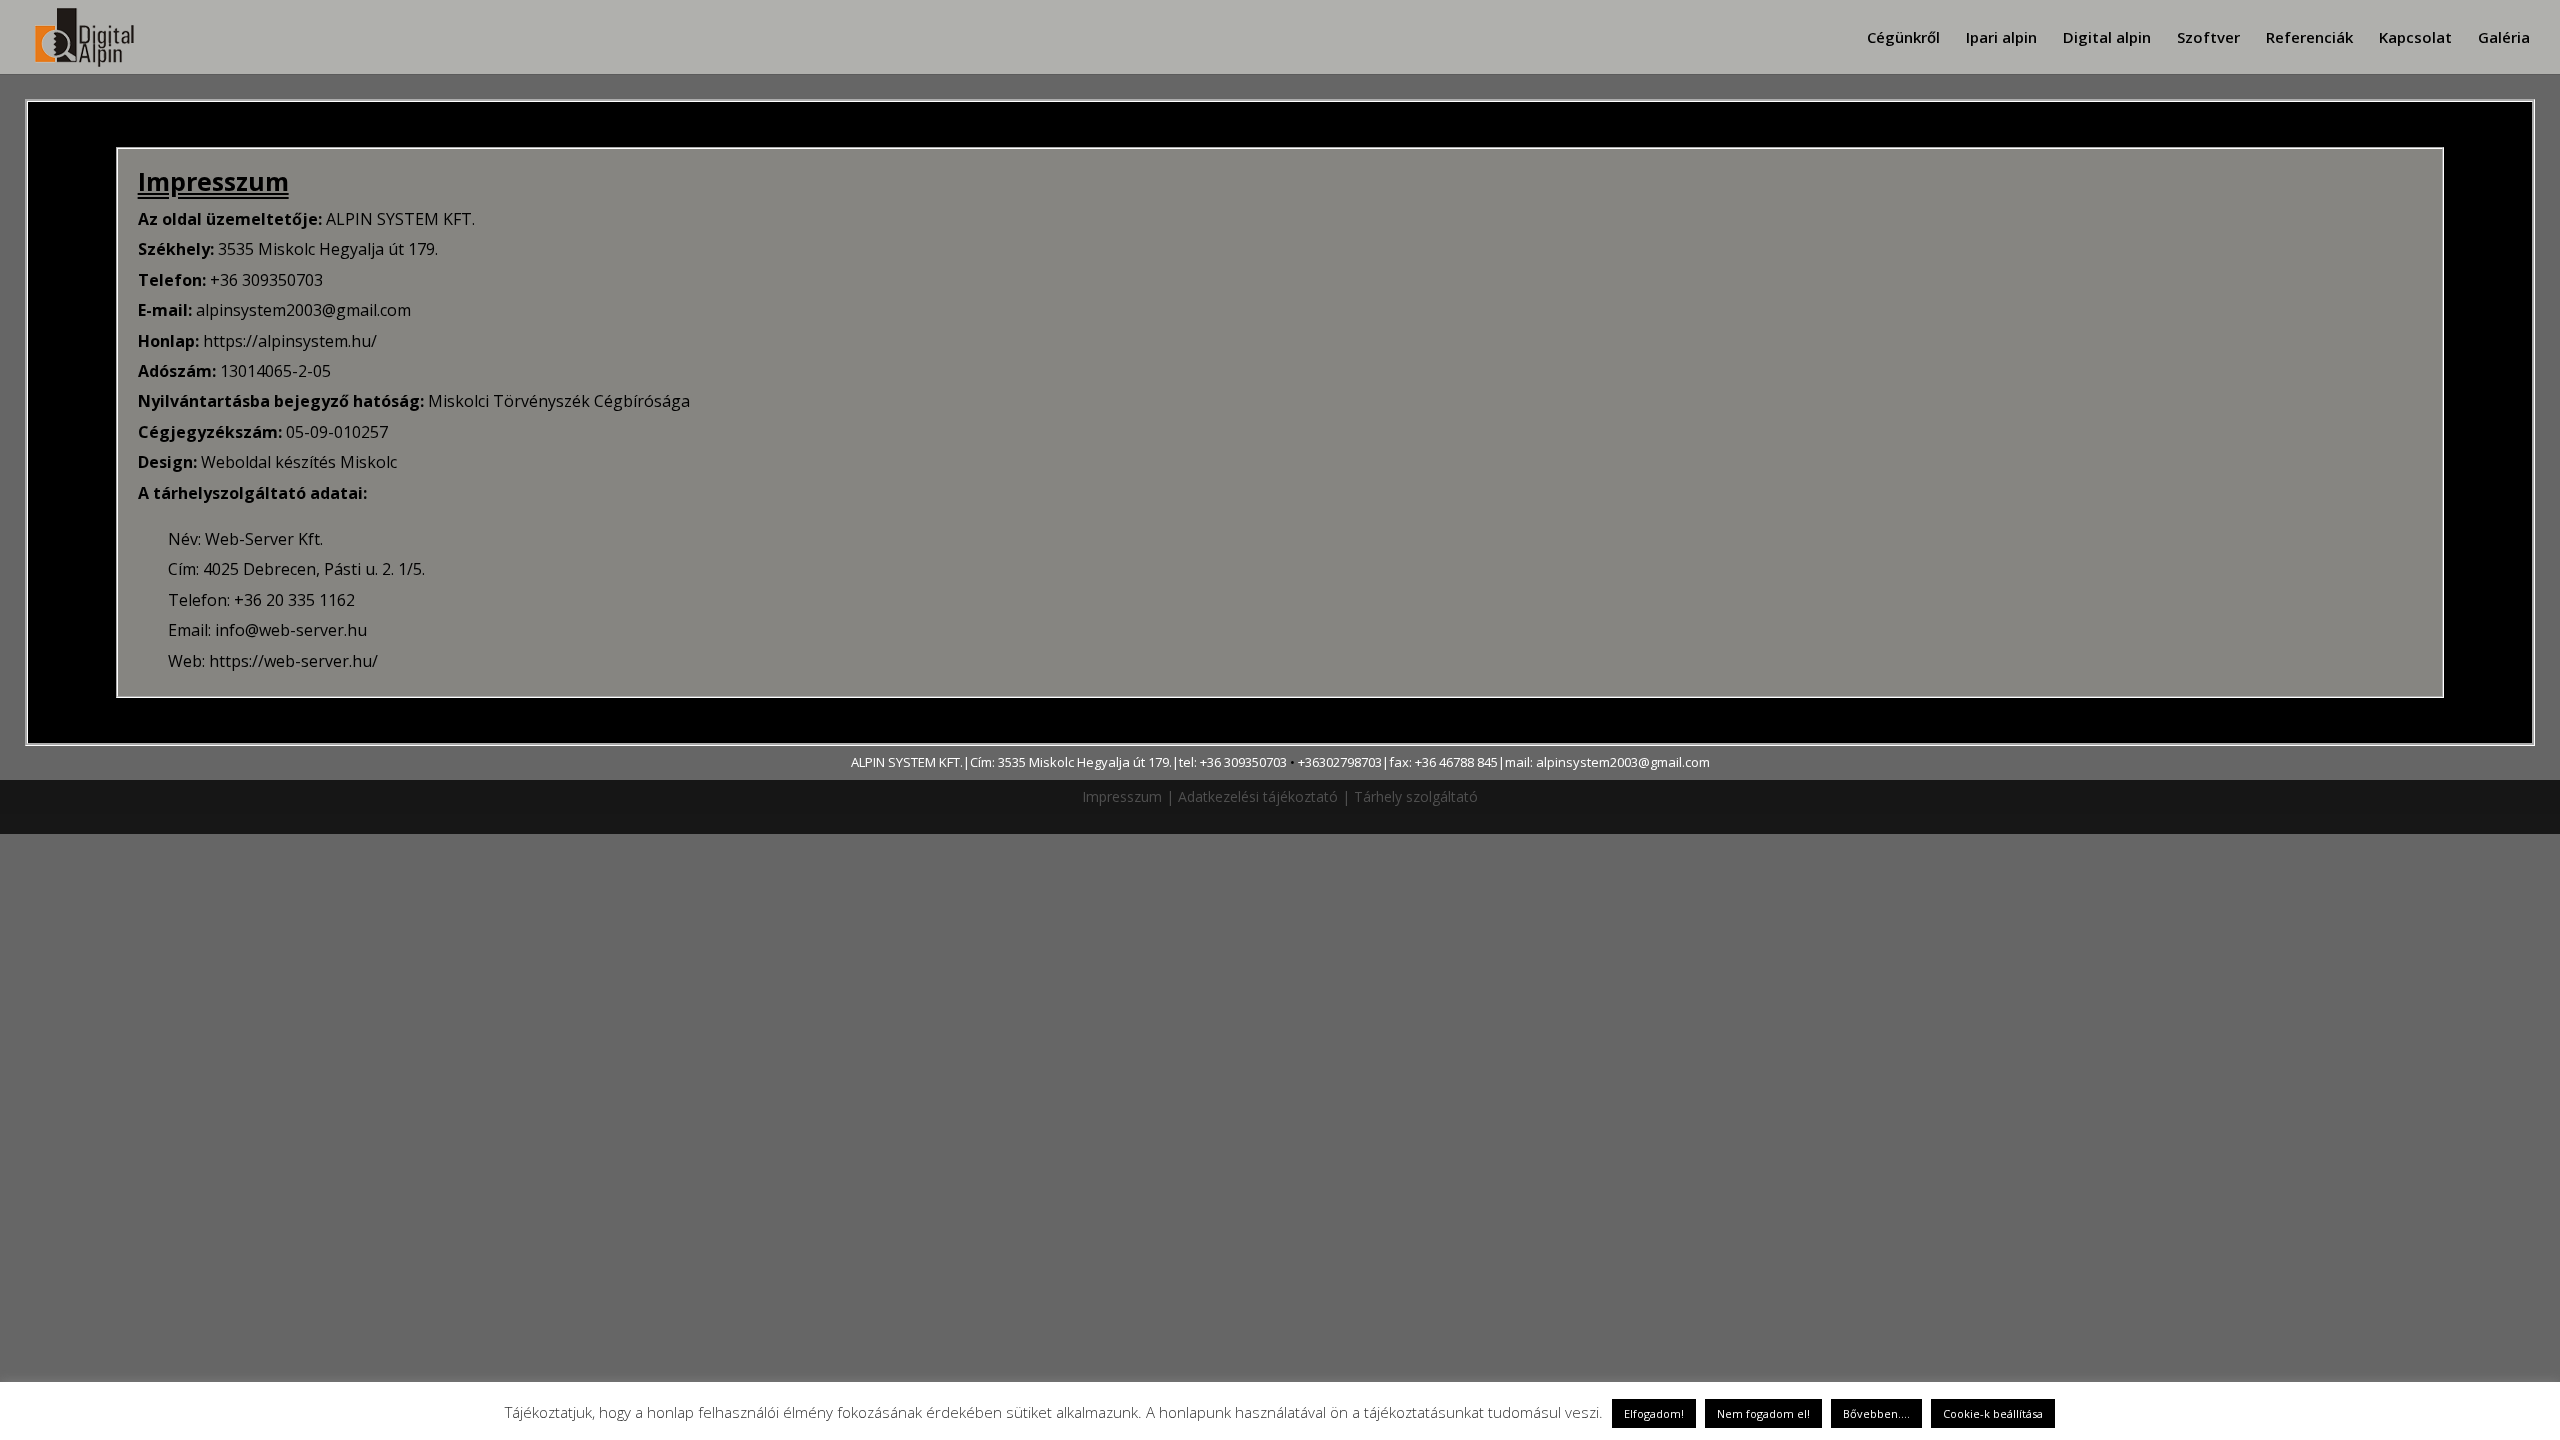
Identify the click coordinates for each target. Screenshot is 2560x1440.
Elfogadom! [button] (1654, 1413)
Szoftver (2208, 38)
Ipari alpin (2001, 38)
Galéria (2504, 38)
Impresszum (1122, 796)
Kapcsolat (2415, 38)
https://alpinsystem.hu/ (290, 341)
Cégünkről (1903, 38)
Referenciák (2309, 38)
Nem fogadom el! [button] (1763, 1413)
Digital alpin (2107, 38)
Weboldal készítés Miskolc (299, 462)
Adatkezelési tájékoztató (1258, 796)
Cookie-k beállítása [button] (1993, 1413)
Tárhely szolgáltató (1416, 796)
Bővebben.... (1876, 1413)
